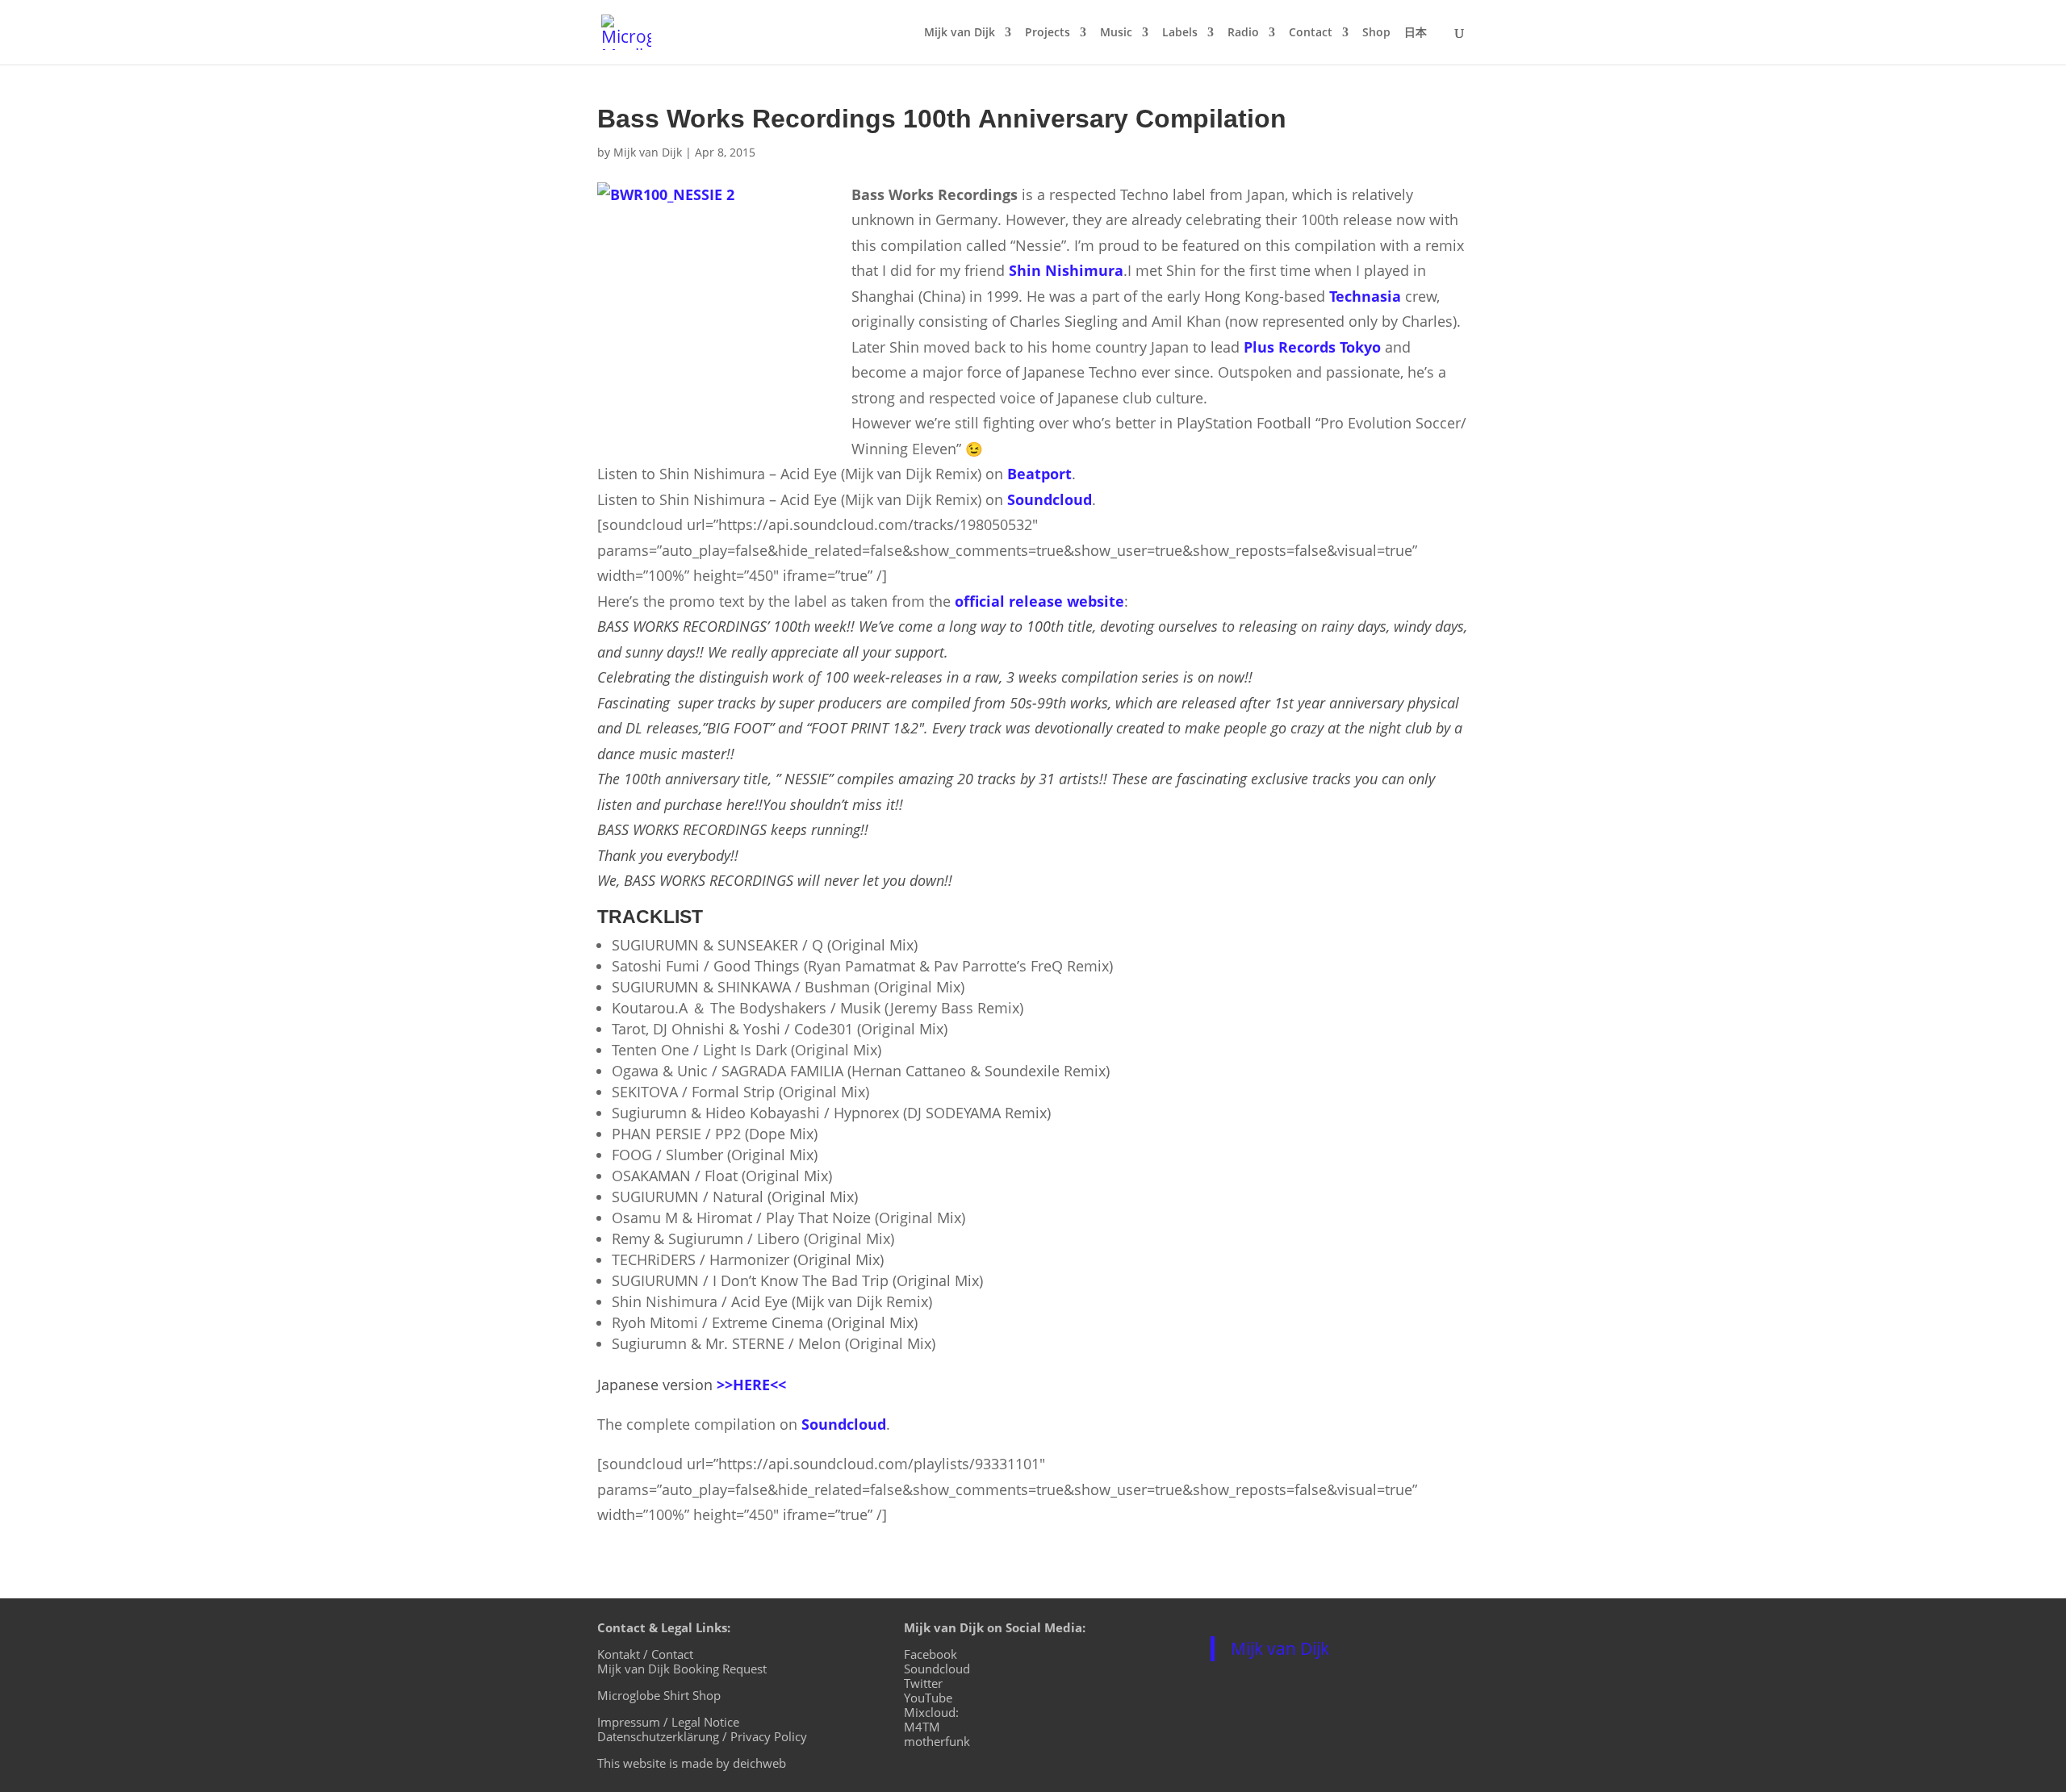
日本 (1416, 33)
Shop (1376, 33)
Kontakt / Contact (645, 1654)
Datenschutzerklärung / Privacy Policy (702, 1736)
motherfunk (937, 1741)
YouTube (928, 1698)
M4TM (922, 1727)
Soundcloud (937, 1669)
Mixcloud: (931, 1712)
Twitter (923, 1683)
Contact (1311, 33)
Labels (1180, 33)
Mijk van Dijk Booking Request (682, 1669)
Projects (1048, 33)
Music (1116, 33)
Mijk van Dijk (960, 33)
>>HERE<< (751, 1385)
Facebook (931, 1654)
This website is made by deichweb (692, 1763)
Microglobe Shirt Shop (659, 1695)
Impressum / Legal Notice (668, 1722)
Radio (1243, 33)
